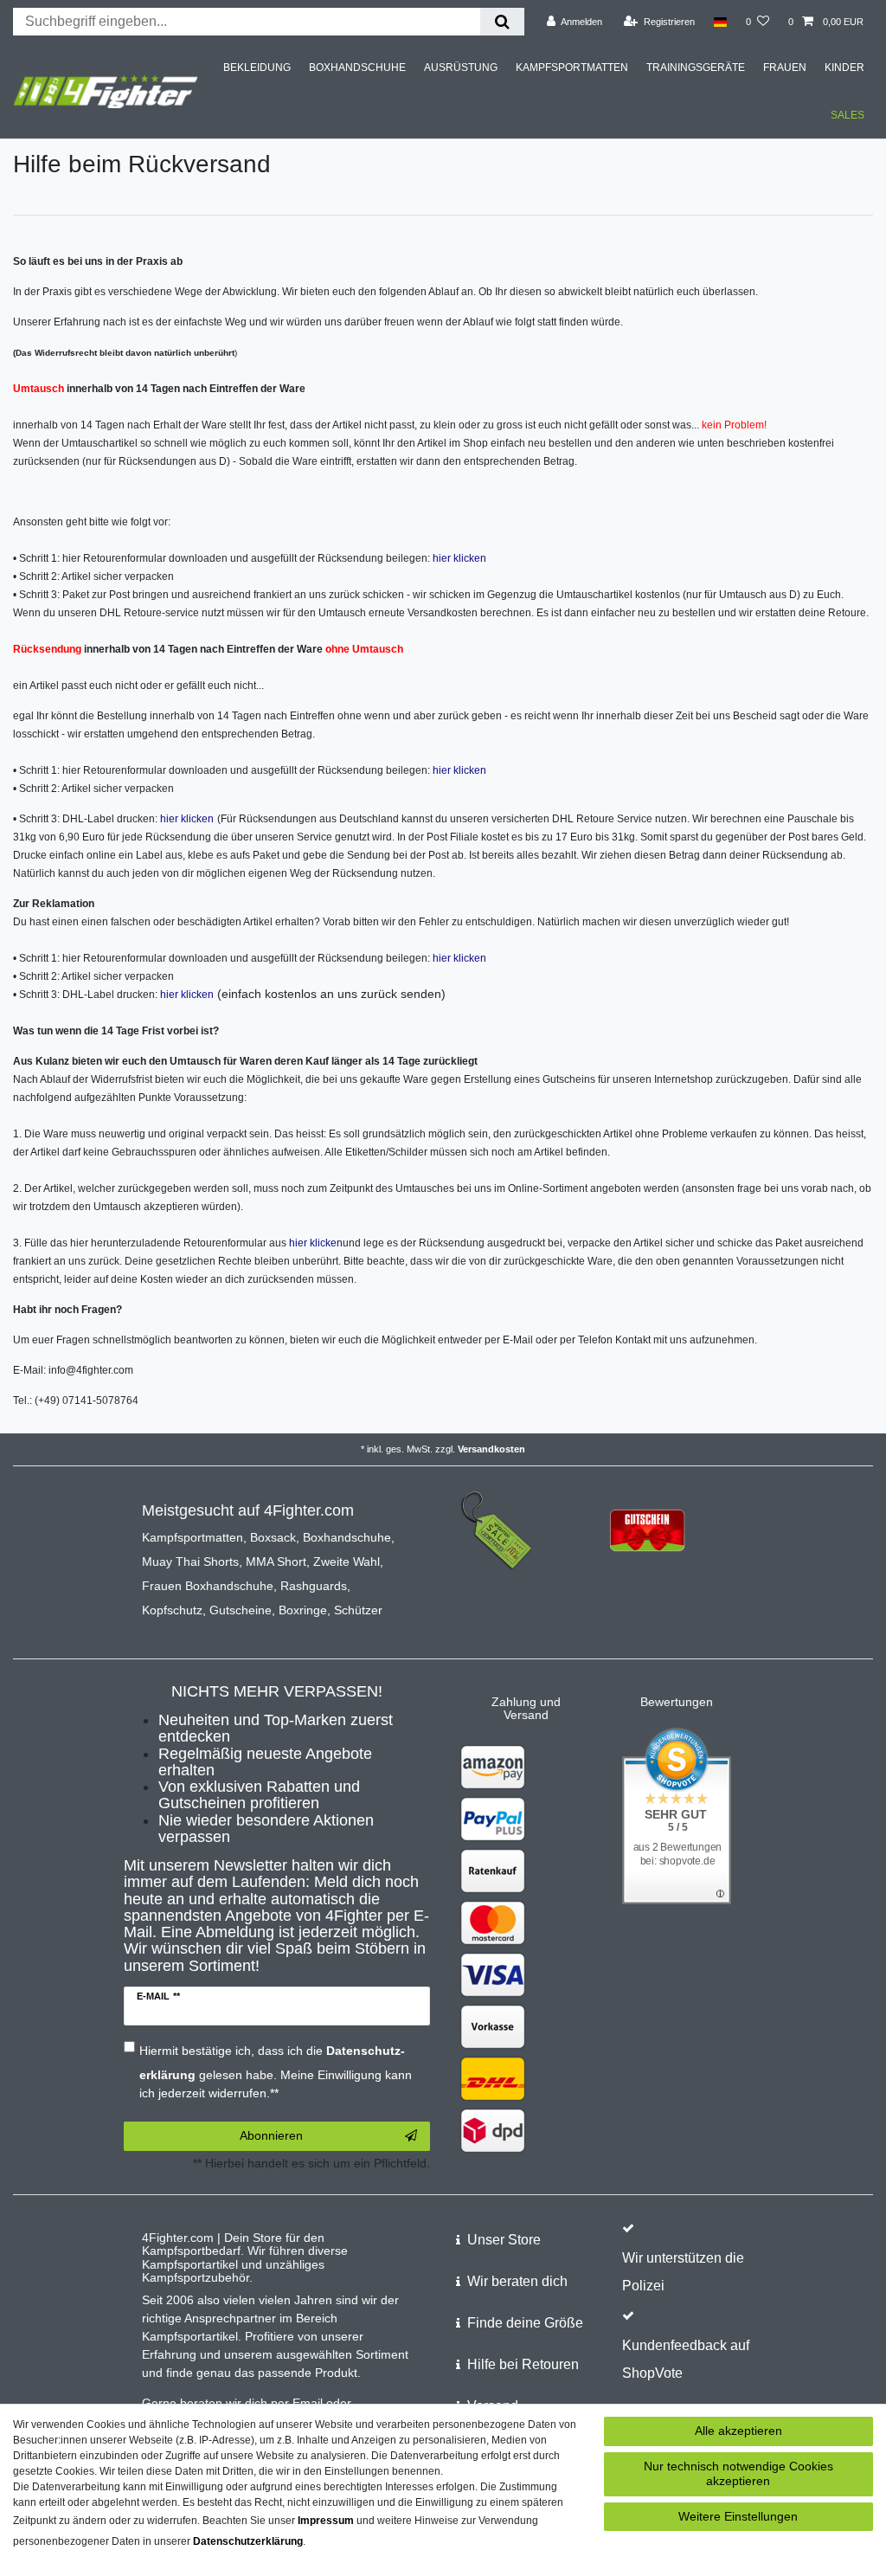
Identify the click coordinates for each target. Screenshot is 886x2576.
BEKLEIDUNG (257, 68)
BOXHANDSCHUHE (357, 68)
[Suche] (502, 22)
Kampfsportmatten (193, 1537)
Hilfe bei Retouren (523, 2364)
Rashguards (314, 1586)
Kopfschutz (172, 1610)
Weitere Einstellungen (738, 2516)
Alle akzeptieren (738, 2431)
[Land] (720, 22)
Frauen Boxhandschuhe (208, 1586)
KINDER (844, 68)
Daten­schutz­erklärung (248, 2541)
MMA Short (276, 1562)
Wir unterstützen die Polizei (683, 2272)
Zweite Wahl (347, 1562)
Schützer (358, 1610)
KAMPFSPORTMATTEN (572, 68)
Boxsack (273, 1537)
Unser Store (504, 2240)
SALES (847, 115)
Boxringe (303, 1610)
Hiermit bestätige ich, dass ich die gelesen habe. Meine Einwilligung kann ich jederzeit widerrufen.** (276, 2072)
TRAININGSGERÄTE (696, 68)
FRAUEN (785, 68)
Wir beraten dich (517, 2281)
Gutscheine (241, 1610)
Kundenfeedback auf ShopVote (686, 2359)
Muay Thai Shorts (190, 1562)
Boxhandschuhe (347, 1537)
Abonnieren (271, 2135)
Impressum (326, 2521)
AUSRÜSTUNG (461, 68)
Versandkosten (491, 1449)
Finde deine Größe (525, 2323)
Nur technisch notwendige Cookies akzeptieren (738, 2474)
